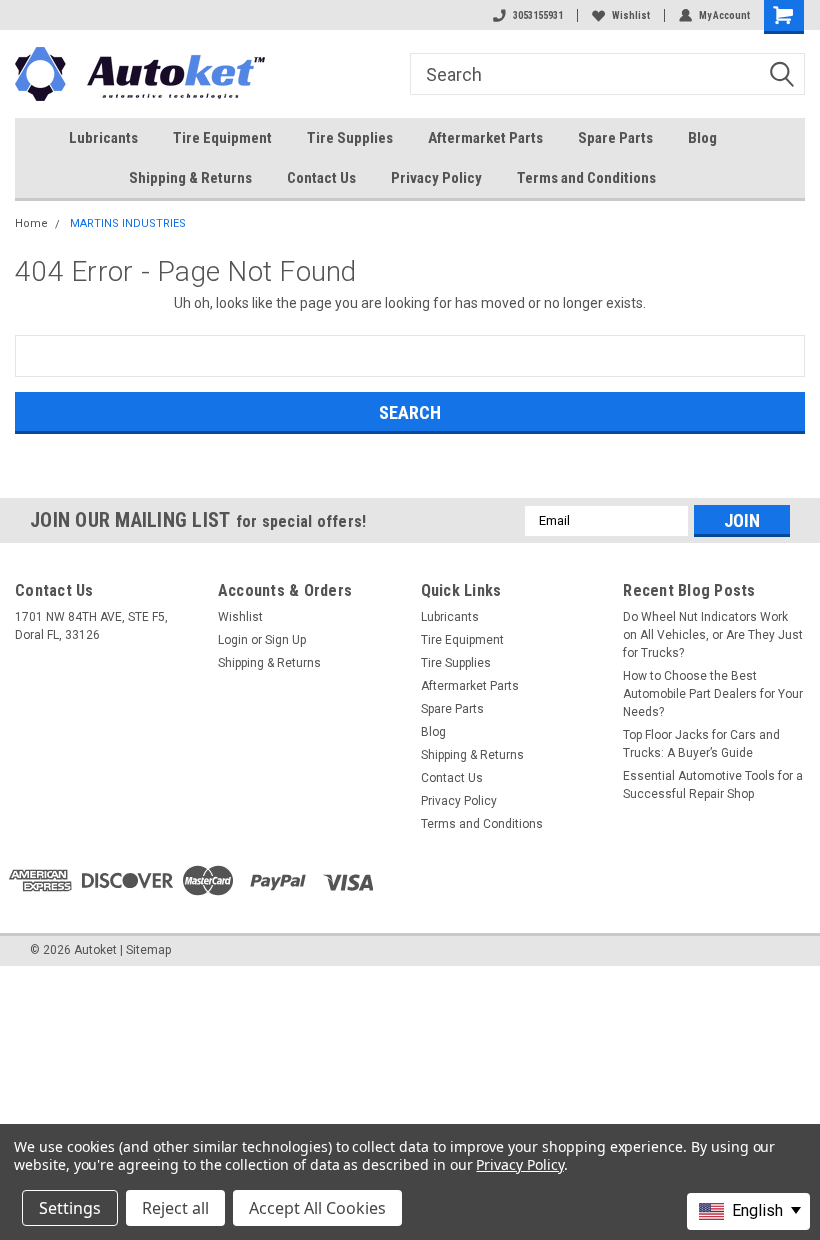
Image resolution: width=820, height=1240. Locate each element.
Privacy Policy (436, 178)
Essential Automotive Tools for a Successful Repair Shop (713, 785)
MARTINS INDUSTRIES (128, 223)
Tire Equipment (222, 138)
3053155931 (538, 15)
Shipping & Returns (190, 178)
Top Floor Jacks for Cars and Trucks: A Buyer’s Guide (701, 744)
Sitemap (148, 950)
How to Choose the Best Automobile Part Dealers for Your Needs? (713, 694)
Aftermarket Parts (485, 138)
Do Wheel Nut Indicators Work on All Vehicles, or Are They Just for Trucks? (713, 635)
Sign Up (285, 640)
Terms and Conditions (586, 178)
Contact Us (321, 178)
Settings (70, 1208)
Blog (702, 138)
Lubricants (103, 138)
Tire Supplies (350, 138)
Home (31, 223)
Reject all (175, 1208)
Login (233, 640)
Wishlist (631, 15)
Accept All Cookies (317, 1208)
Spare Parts (615, 138)
